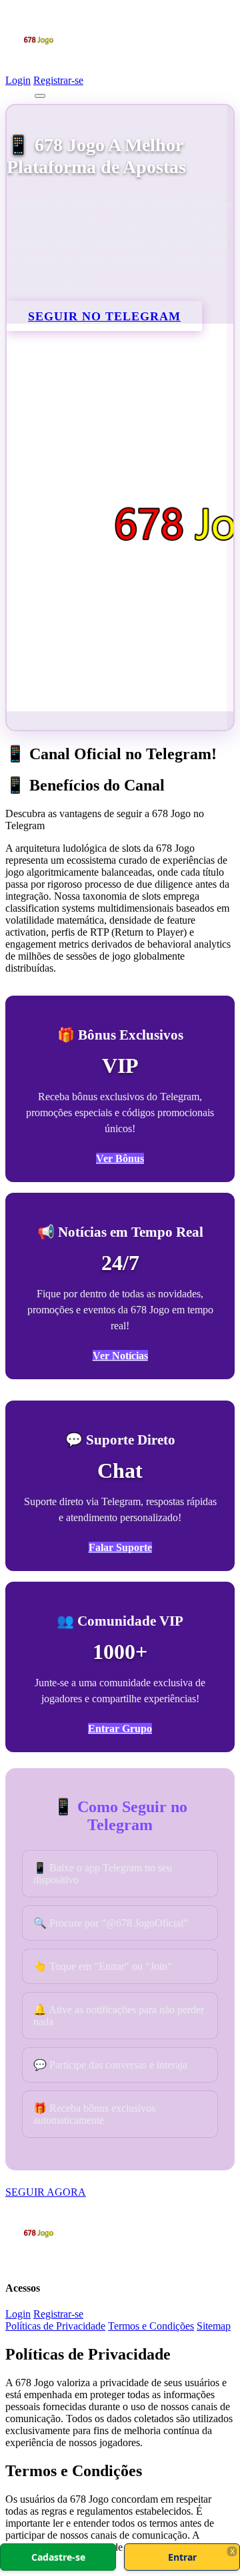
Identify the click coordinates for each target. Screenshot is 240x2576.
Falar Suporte (120, 1547)
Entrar (182, 2557)
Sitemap (214, 2326)
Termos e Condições (151, 2326)
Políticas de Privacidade (55, 2326)
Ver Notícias (120, 1356)
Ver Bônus (120, 1158)
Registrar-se (58, 80)
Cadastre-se (58, 2557)
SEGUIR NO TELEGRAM (104, 316)
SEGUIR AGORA (46, 2192)
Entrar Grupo (120, 1729)
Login (18, 80)
